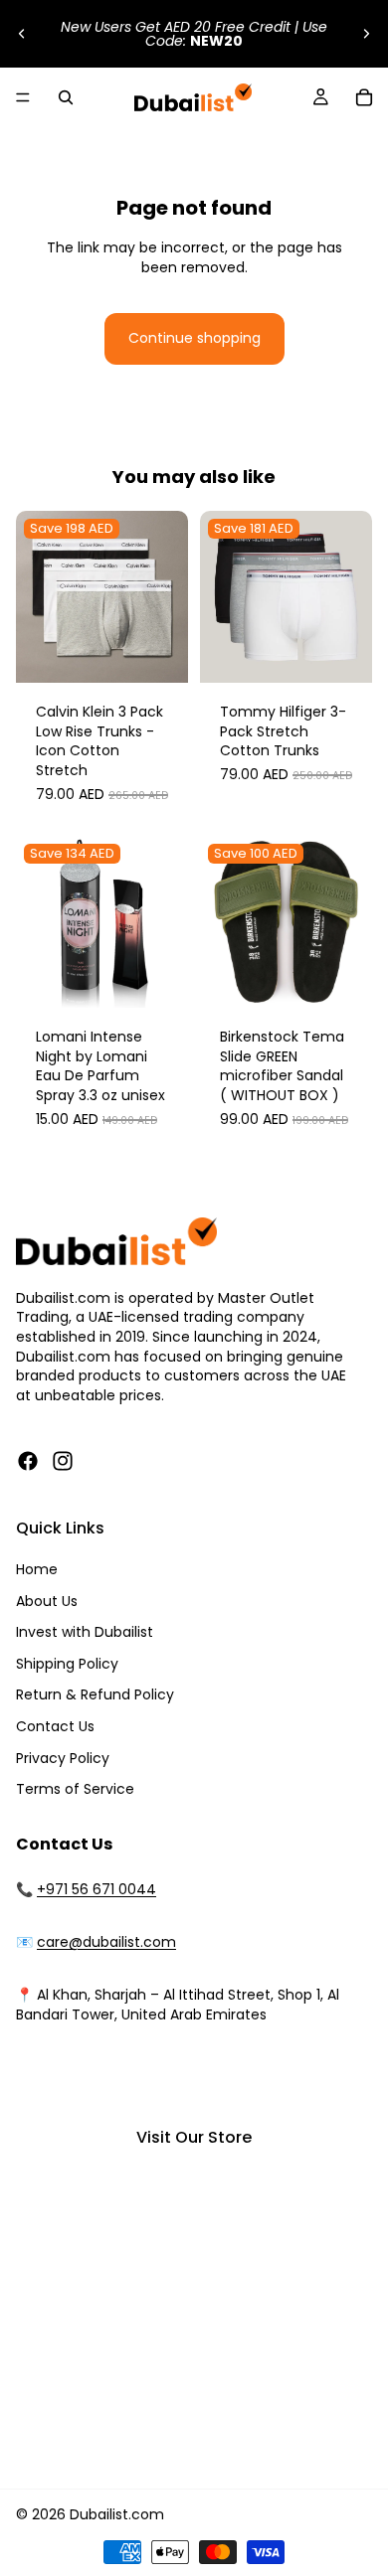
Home (37, 1569)
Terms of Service (75, 1789)
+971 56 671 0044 (97, 1889)
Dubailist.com (117, 2514)
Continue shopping (194, 338)
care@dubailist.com (106, 1942)
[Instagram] (63, 1461)
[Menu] (23, 97)
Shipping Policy (67, 1664)
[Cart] (364, 97)
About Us (47, 1601)
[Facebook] (28, 1461)
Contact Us (55, 1726)
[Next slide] (366, 34)
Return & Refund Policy (95, 1694)
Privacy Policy (63, 1758)
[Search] (66, 97)
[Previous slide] (22, 34)
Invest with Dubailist (85, 1632)
